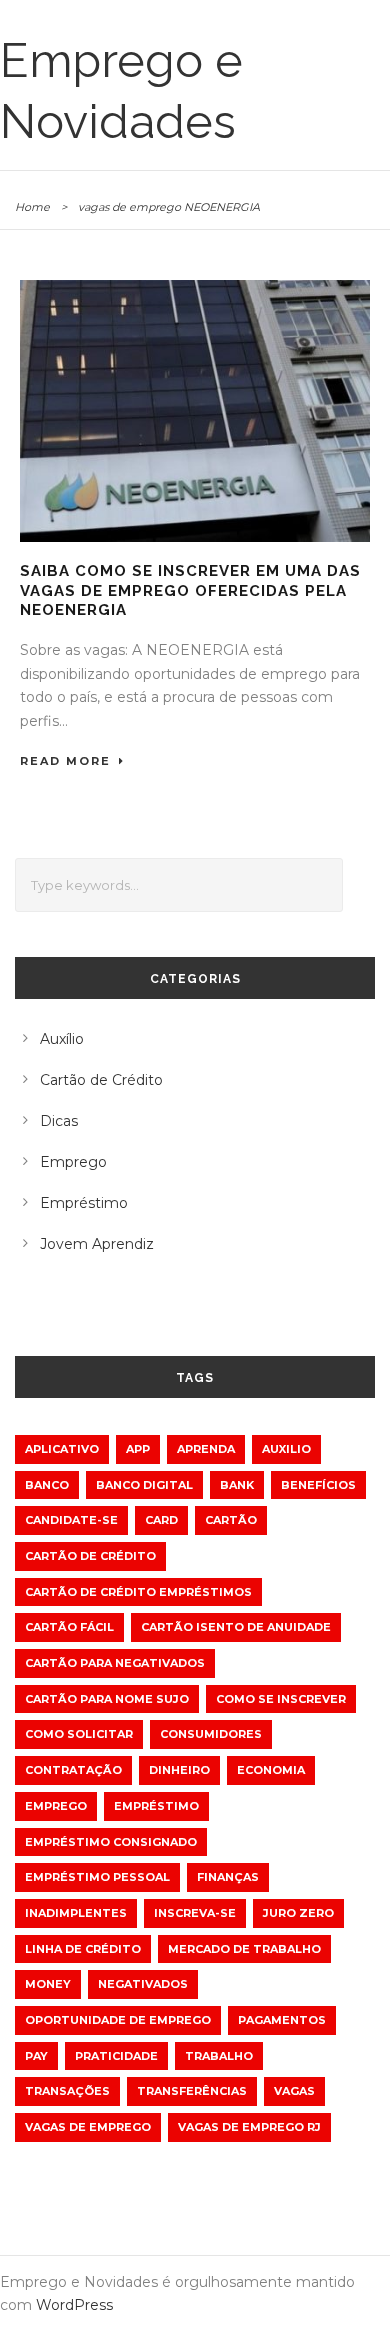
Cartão (231, 1520)
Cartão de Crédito (101, 1080)
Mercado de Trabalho (244, 1949)
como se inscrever (281, 1699)
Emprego (73, 1162)
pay (36, 2056)
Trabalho (219, 2056)
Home (32, 207)
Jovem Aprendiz (97, 1244)
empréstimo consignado (111, 1842)
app (138, 1449)
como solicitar (79, 1734)
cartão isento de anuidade (236, 1627)
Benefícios (318, 1485)
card (161, 1520)
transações (67, 2091)
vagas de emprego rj (249, 2127)
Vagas (294, 2091)
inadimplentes (76, 1913)
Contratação (73, 1770)
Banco (47, 1485)
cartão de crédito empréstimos (138, 1592)
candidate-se (71, 1520)
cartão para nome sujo (107, 1699)
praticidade (116, 2056)
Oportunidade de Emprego (118, 2020)
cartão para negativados (115, 1663)
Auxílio (62, 1039)
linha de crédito (83, 1949)
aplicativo (62, 1449)
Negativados (143, 1984)
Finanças (228, 1877)
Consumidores (211, 1734)
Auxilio (286, 1449)
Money (48, 1984)
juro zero (298, 1913)
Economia (271, 1770)
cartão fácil (69, 1627)
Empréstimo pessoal (97, 1877)
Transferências (192, 2091)
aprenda (206, 1449)
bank (237, 1485)
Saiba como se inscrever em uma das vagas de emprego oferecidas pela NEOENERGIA (190, 590)
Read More (65, 761)
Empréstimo (84, 1203)
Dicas (59, 1121)
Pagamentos (282, 2020)
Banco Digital (144, 1485)
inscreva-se (195, 1913)
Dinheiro (179, 1770)
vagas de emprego (88, 2127)
